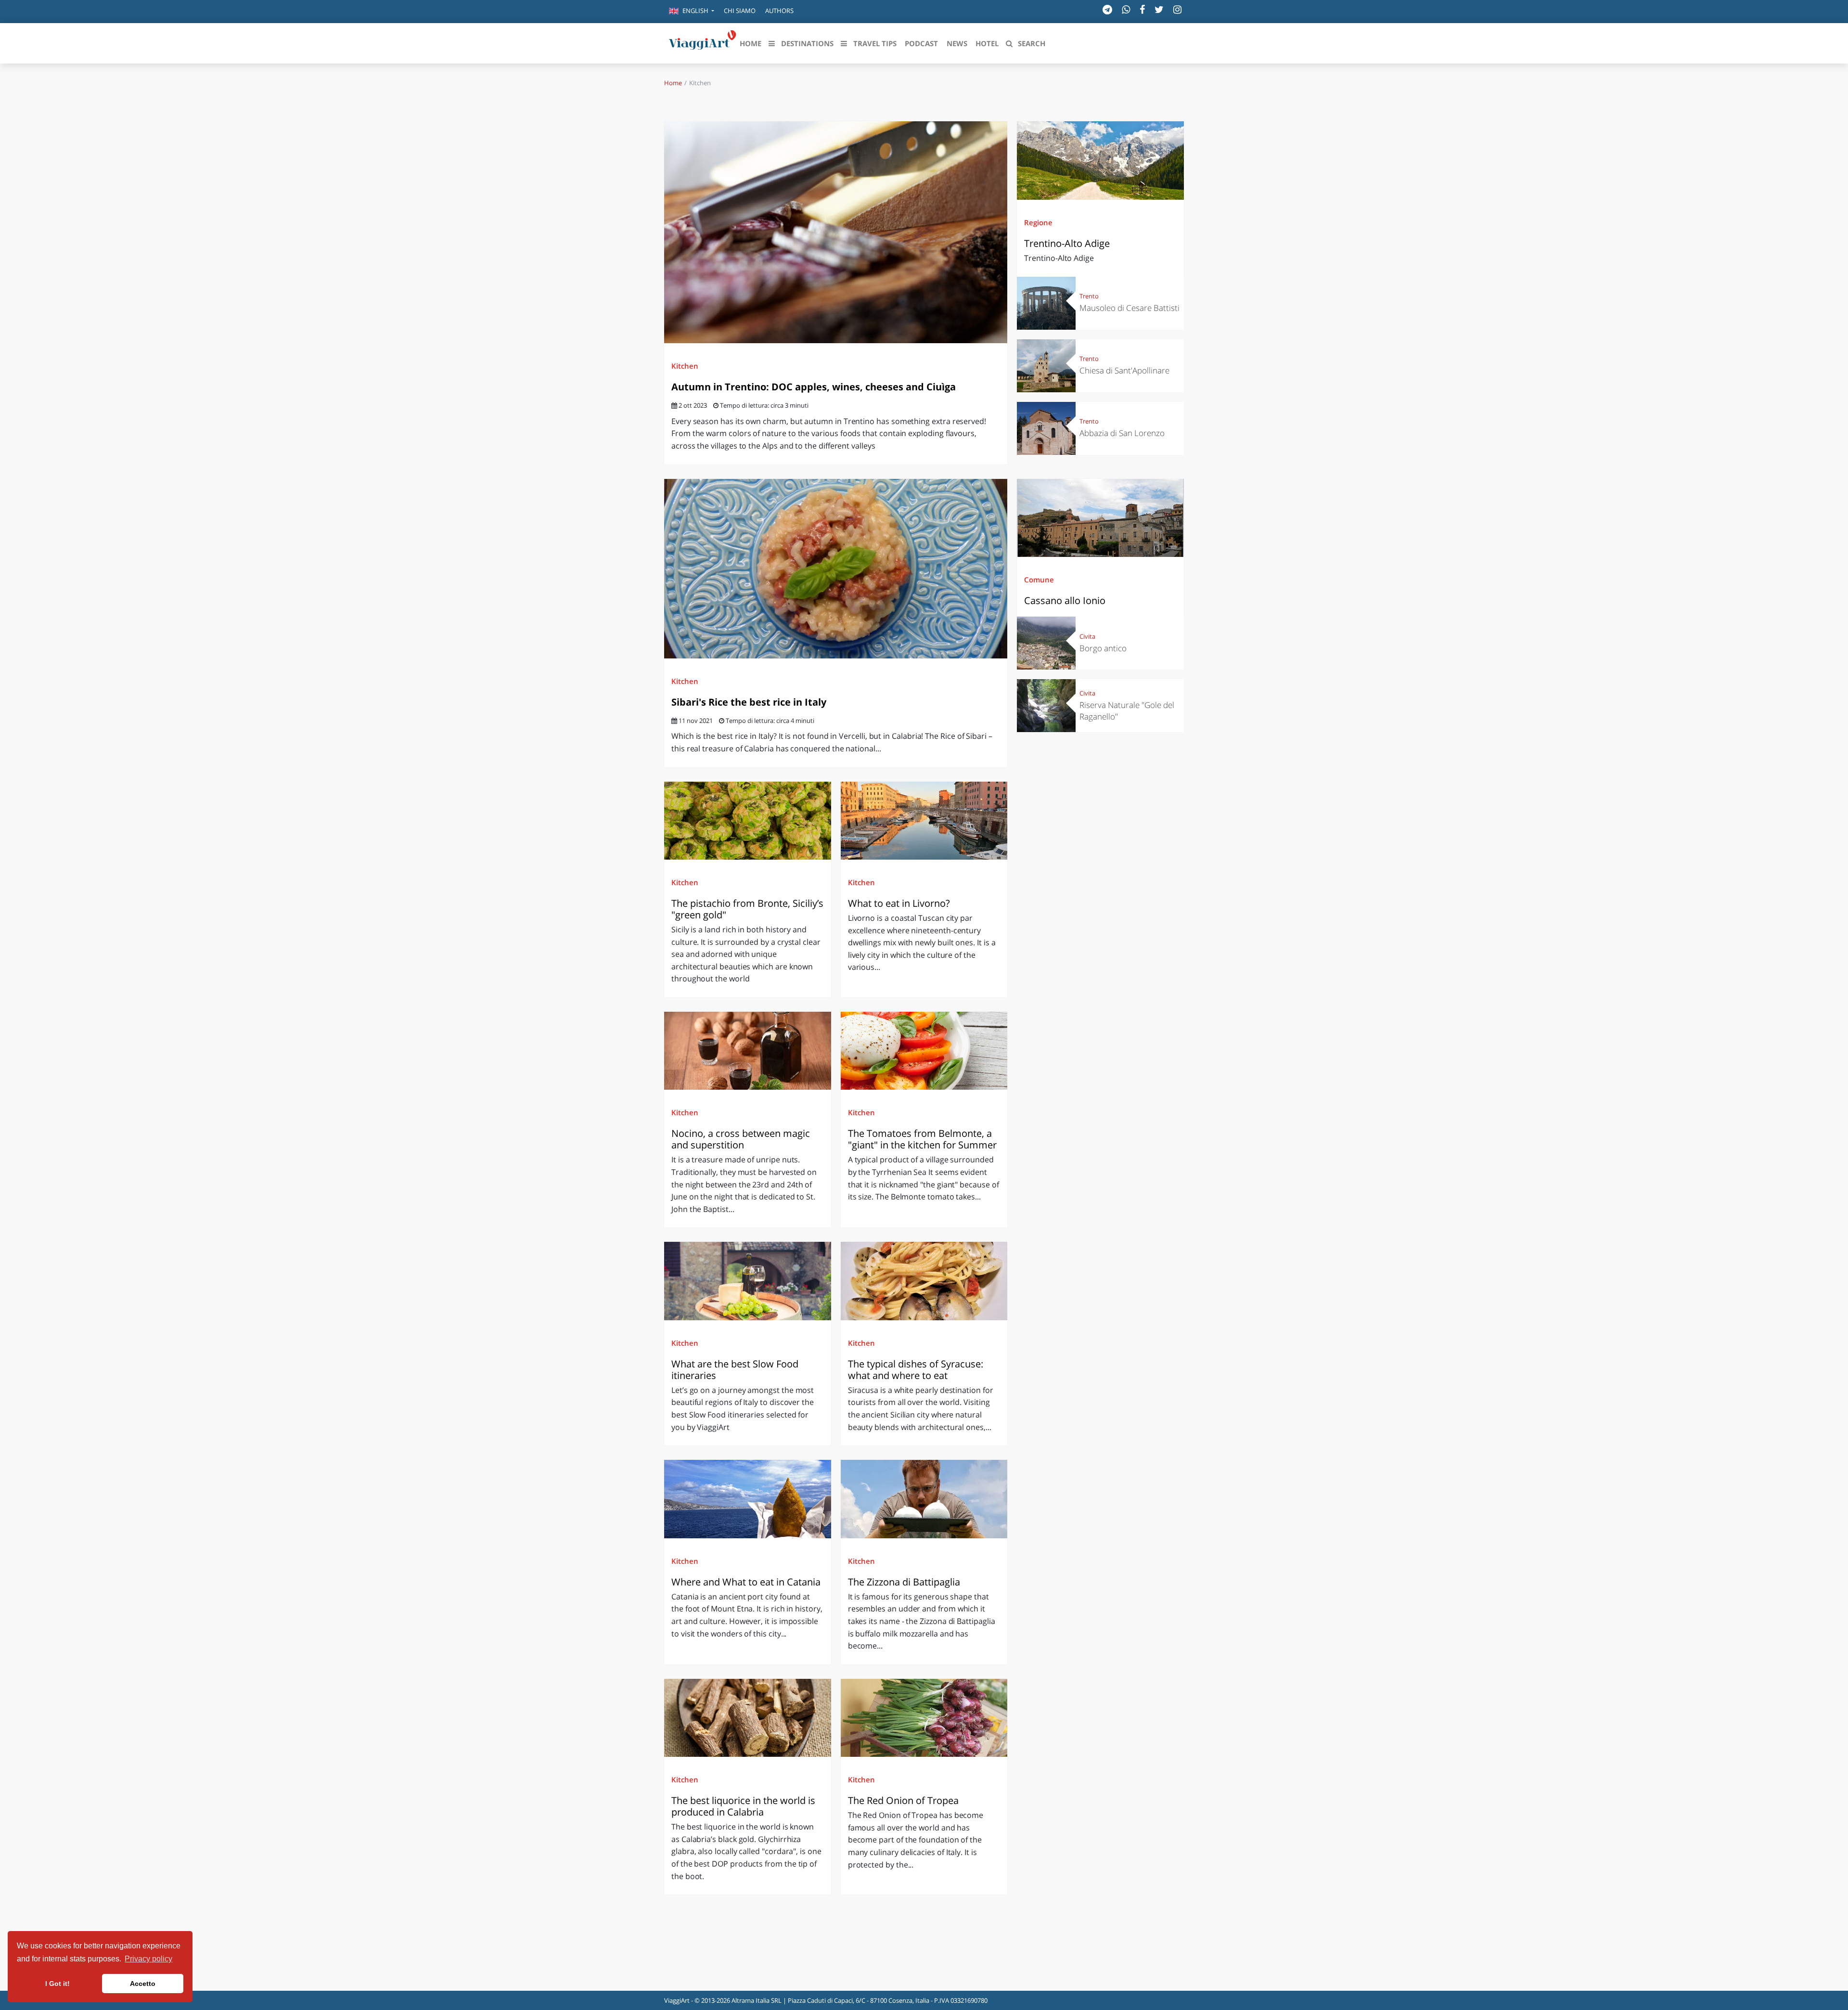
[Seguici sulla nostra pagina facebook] (1142, 9)
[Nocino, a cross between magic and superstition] (748, 1051)
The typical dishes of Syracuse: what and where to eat (916, 1370)
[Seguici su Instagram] (1177, 9)
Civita (1087, 636)
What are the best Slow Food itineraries (735, 1370)
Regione (1038, 222)
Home (673, 83)
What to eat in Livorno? (899, 903)
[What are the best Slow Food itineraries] (748, 1281)
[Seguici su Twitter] (1159, 9)
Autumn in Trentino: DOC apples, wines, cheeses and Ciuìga (814, 387)
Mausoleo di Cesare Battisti (1129, 308)
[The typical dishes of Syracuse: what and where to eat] (924, 1281)
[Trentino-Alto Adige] (1100, 160)
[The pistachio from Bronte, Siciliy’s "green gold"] (748, 821)
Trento (1089, 296)
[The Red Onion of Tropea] (924, 1718)
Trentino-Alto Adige (1067, 243)
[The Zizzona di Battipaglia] (924, 1499)
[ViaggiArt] (703, 42)
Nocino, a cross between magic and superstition (741, 1139)
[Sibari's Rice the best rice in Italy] (836, 569)
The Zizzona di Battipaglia (905, 1582)
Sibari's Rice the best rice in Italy (749, 702)
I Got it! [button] (58, 1984)
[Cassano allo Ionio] (1100, 518)
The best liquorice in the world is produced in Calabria (743, 1806)
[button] (692, 12)
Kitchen (685, 366)
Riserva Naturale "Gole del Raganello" (1127, 711)
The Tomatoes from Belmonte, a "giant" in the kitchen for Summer (922, 1139)
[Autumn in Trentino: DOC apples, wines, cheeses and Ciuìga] (836, 232)
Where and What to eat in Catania (747, 1582)
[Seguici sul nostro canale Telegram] (1107, 9)
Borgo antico (1103, 648)
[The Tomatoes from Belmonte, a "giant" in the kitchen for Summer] (924, 1051)
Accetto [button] (143, 1984)
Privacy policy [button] (148, 1959)
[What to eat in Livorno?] (924, 821)
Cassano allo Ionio (1065, 600)
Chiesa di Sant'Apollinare (1124, 370)
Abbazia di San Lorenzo (1122, 433)
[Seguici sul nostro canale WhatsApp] (1126, 9)
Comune (1039, 580)
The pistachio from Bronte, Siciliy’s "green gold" (747, 909)
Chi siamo (740, 11)
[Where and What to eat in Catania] (748, 1499)
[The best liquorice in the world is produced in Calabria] (748, 1718)
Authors (779, 11)
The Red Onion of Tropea (905, 1800)
